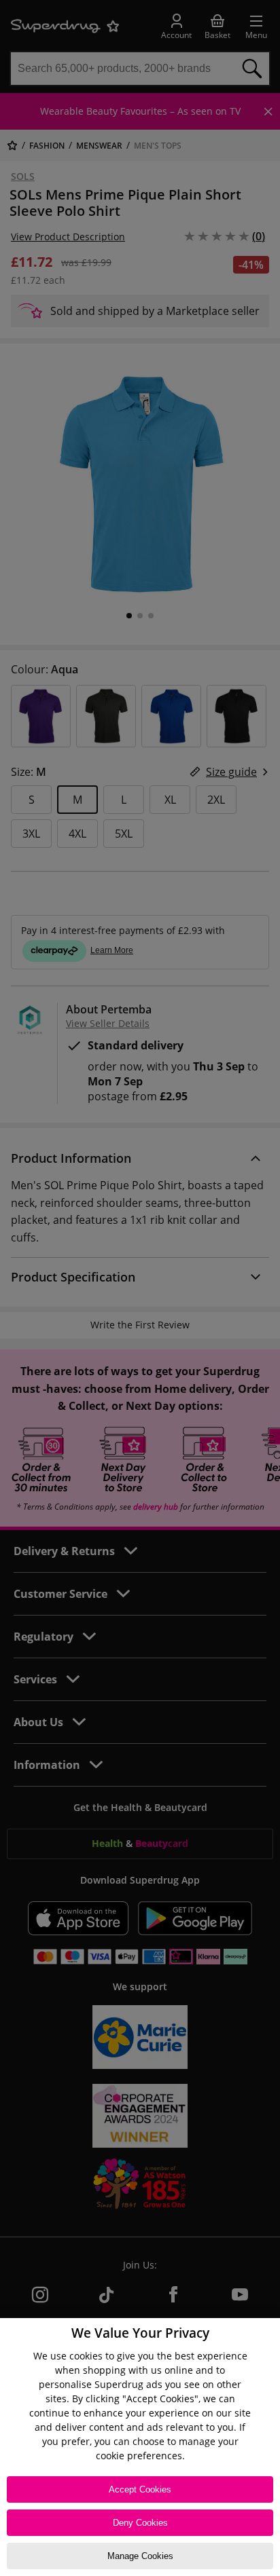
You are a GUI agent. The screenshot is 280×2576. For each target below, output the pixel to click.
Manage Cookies (140, 2556)
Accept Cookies (140, 2489)
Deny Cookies (140, 2523)
